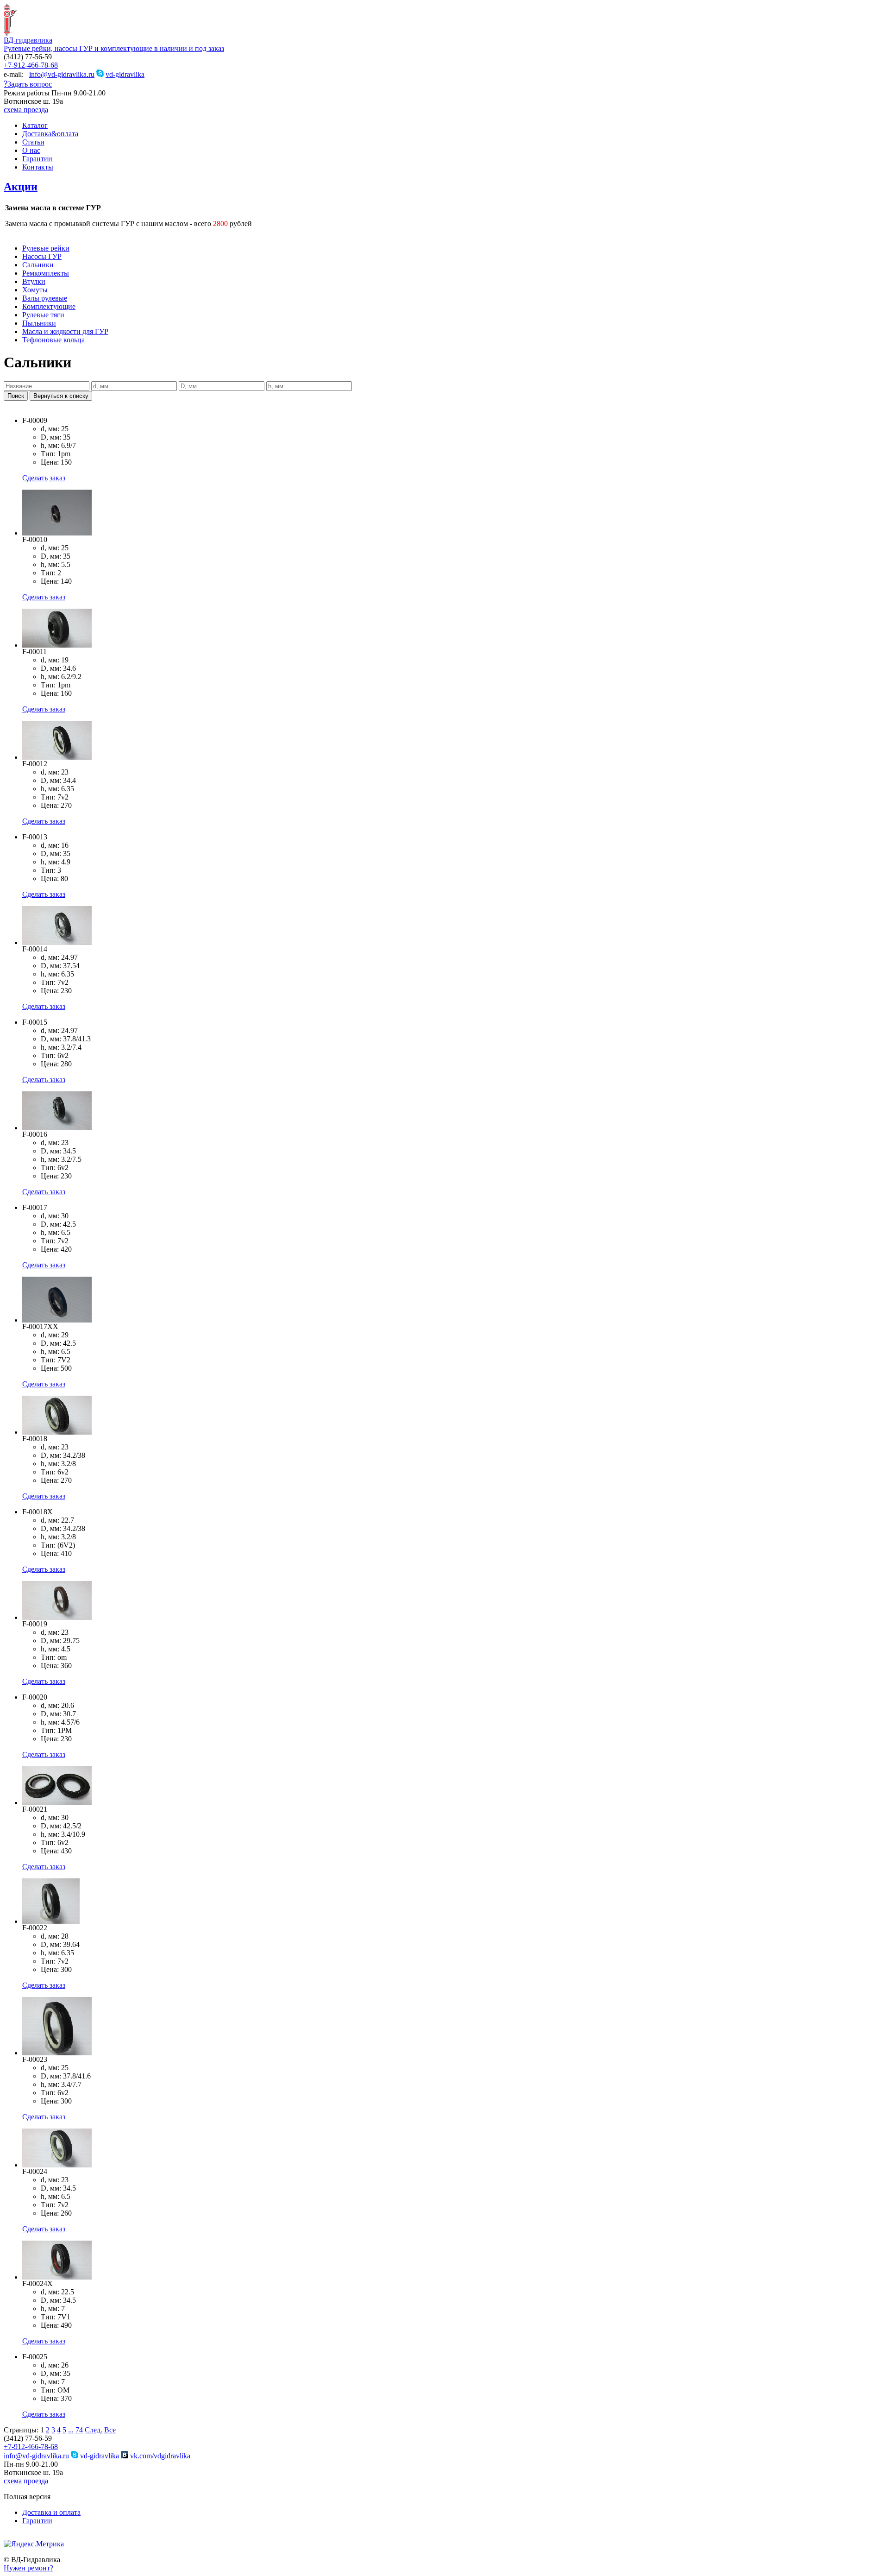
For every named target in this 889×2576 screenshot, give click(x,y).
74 (79, 2430)
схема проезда (26, 110)
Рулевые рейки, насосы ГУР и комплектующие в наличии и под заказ (114, 48)
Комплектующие (49, 306)
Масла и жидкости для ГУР (65, 331)
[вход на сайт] (7, 2537)
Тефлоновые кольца (53, 340)
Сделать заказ (44, 478)
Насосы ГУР (42, 256)
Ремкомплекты (46, 273)
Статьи (33, 142)
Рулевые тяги (43, 315)
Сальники (38, 265)
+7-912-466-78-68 (31, 65)
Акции (21, 187)
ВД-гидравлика (28, 40)
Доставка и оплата (51, 2512)
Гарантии (37, 159)
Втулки (34, 281)
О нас (31, 150)
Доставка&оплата (50, 134)
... (71, 2430)
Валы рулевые (45, 298)
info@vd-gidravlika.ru (62, 74)
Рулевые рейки (46, 248)
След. (94, 2430)
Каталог (35, 125)
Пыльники (39, 323)
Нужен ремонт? (28, 2568)
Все (110, 2430)
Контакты (38, 167)
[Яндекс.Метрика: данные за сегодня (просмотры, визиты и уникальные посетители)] (34, 2544)
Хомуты (35, 290)
